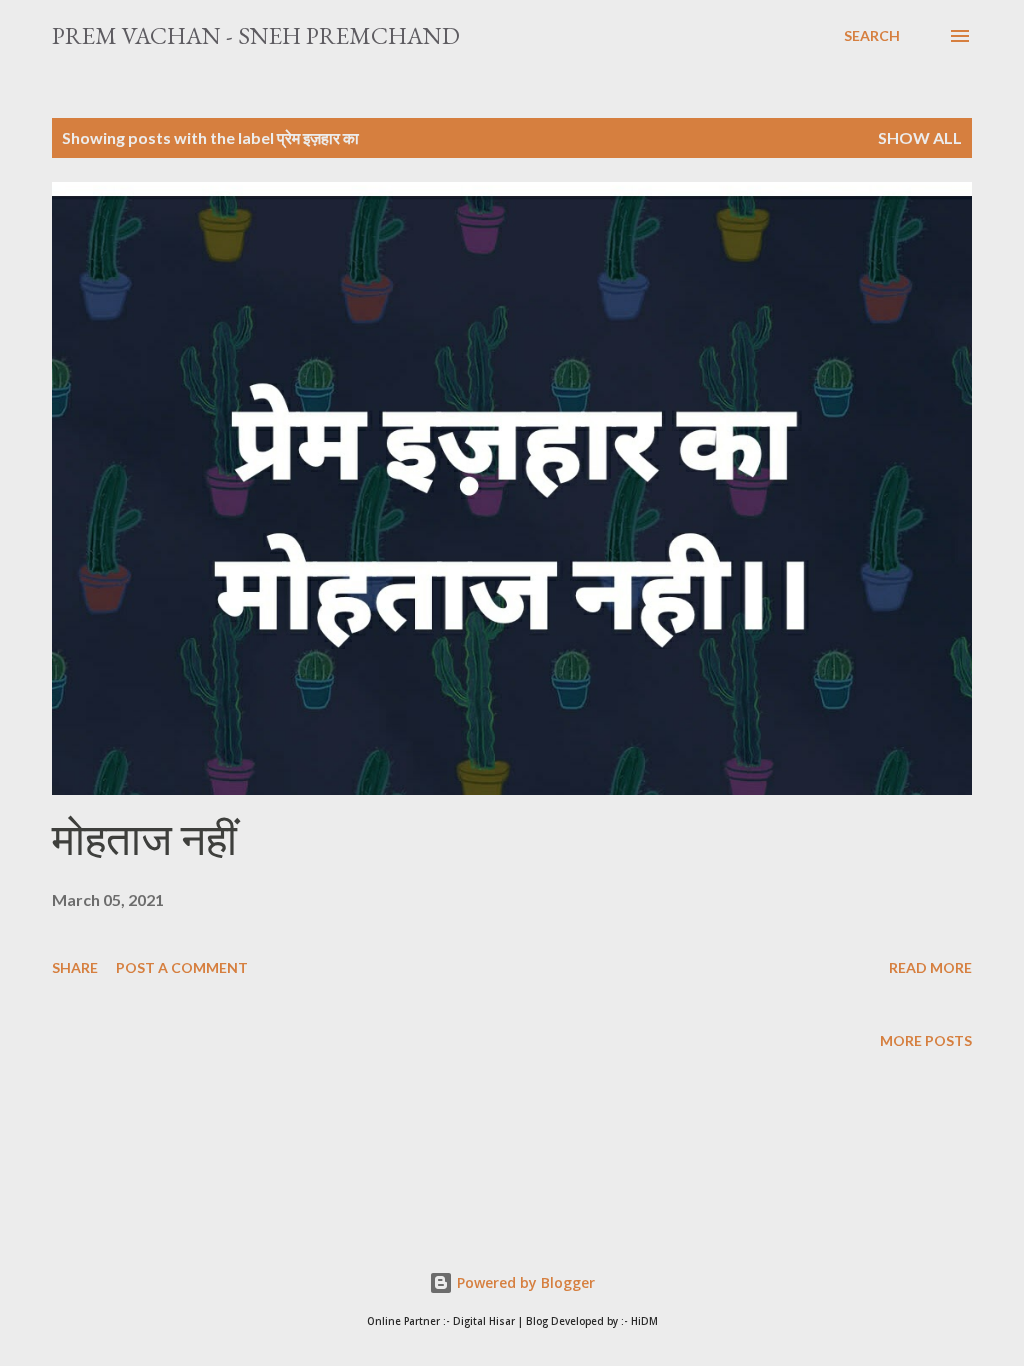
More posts (926, 1040)
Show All (920, 137)
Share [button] (75, 967)
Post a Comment (182, 967)
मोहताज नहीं (144, 839)
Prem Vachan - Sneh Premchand (256, 35)
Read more (930, 967)
